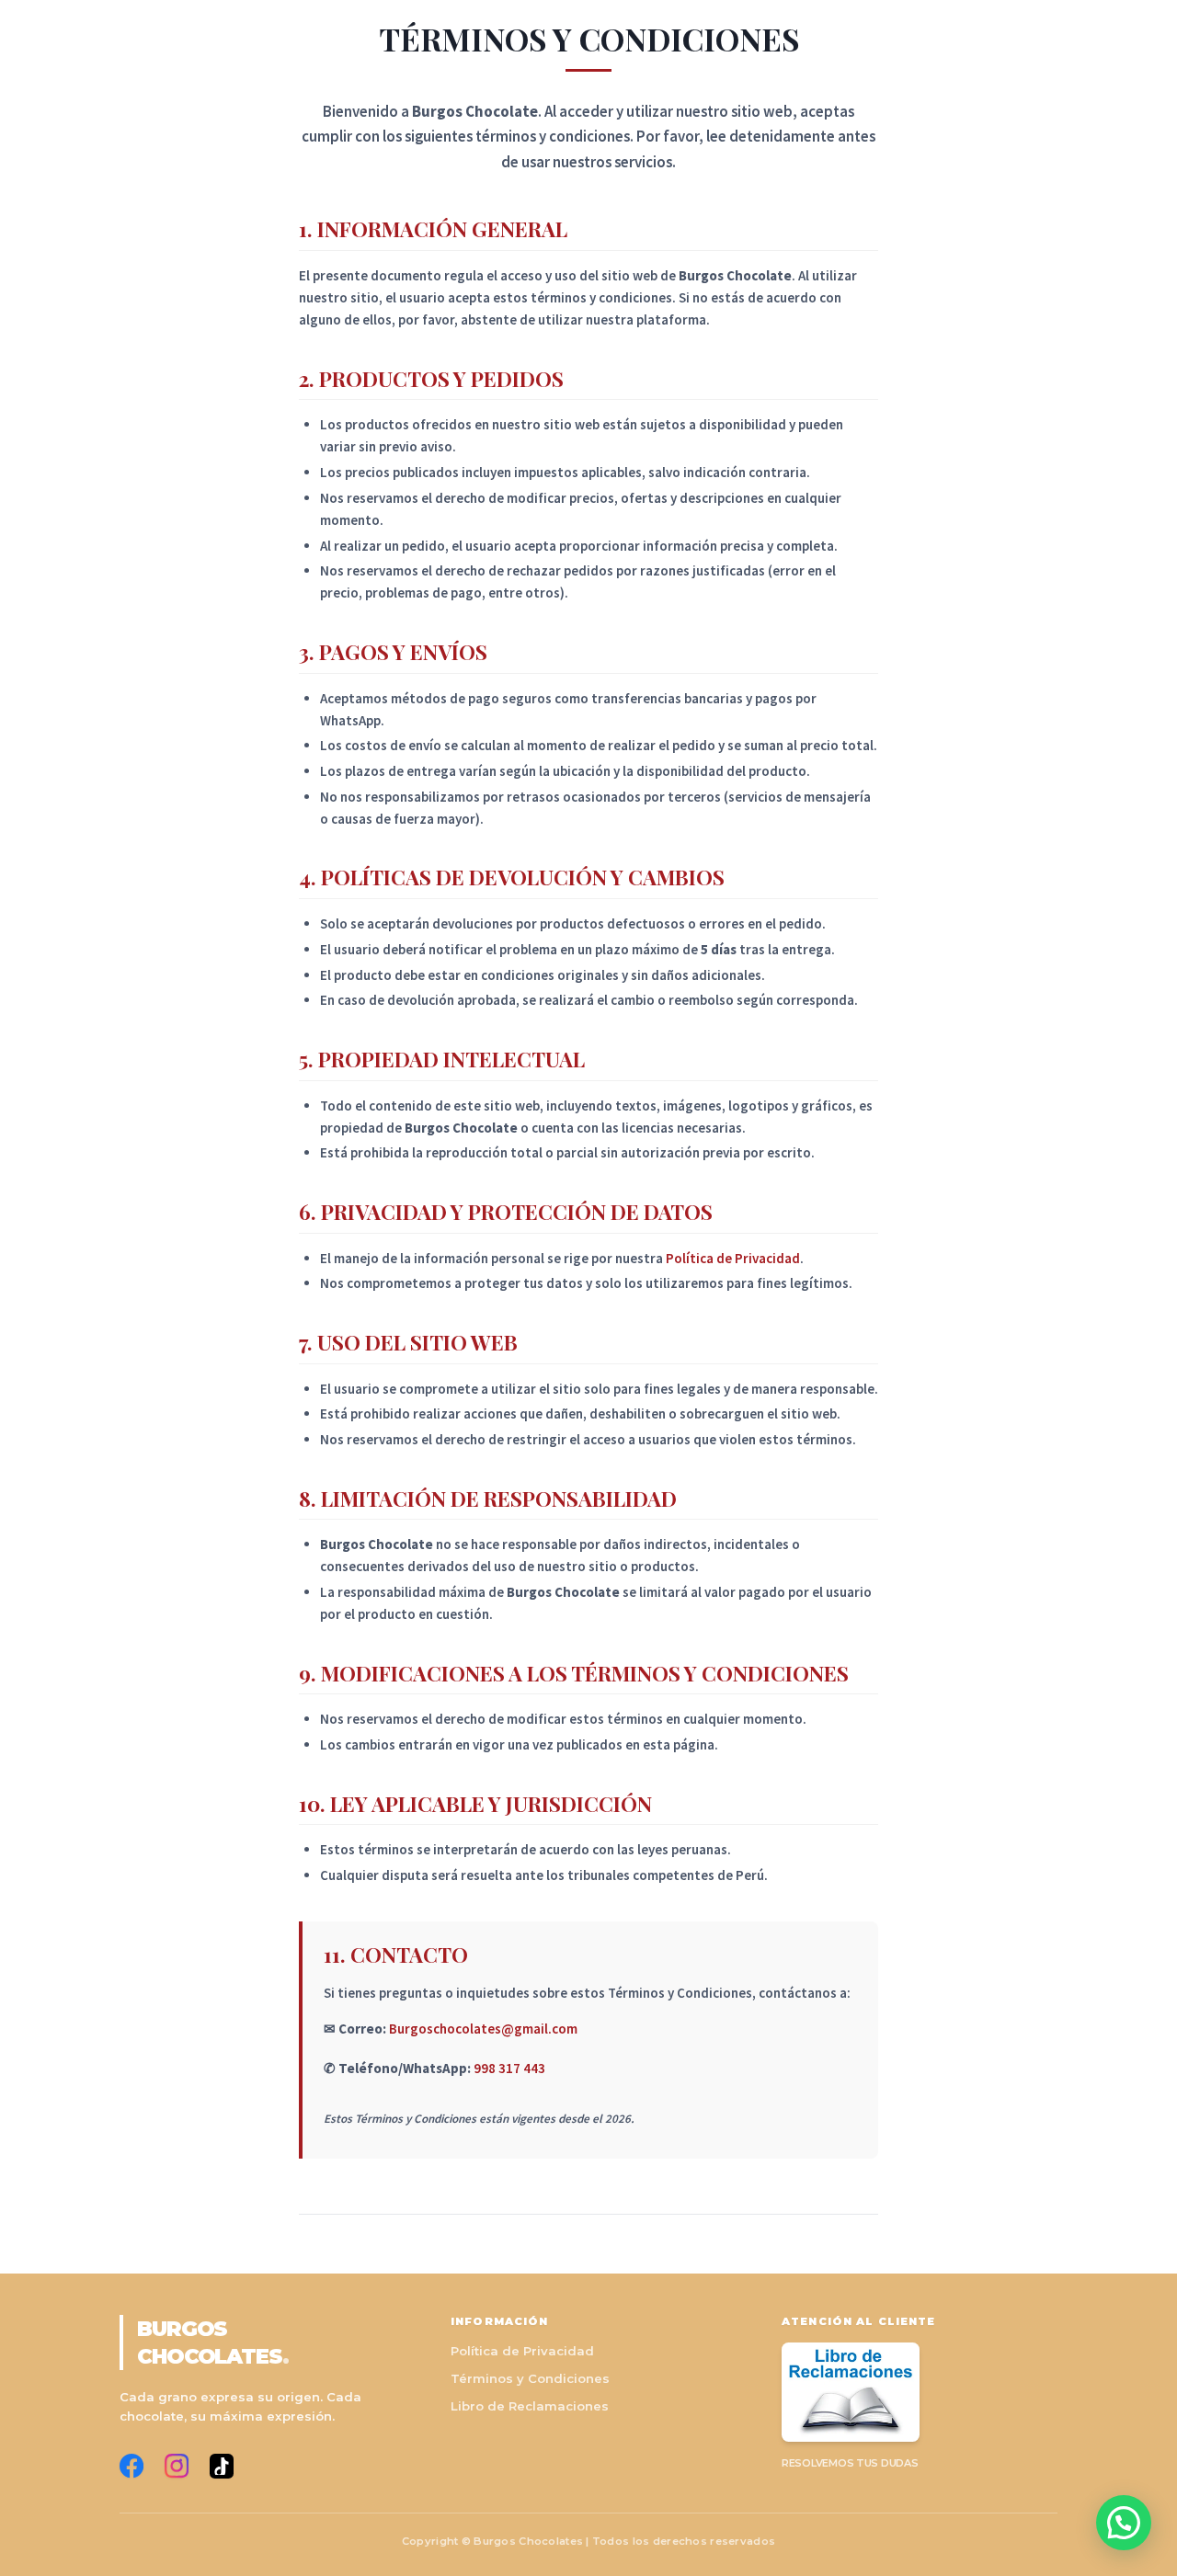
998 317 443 (509, 2068)
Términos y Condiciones (530, 2378)
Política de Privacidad (733, 1258)
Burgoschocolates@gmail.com (483, 2029)
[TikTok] (222, 2466)
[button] (1124, 2523)
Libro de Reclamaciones (530, 2406)
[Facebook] (131, 2466)
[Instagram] (177, 2466)
